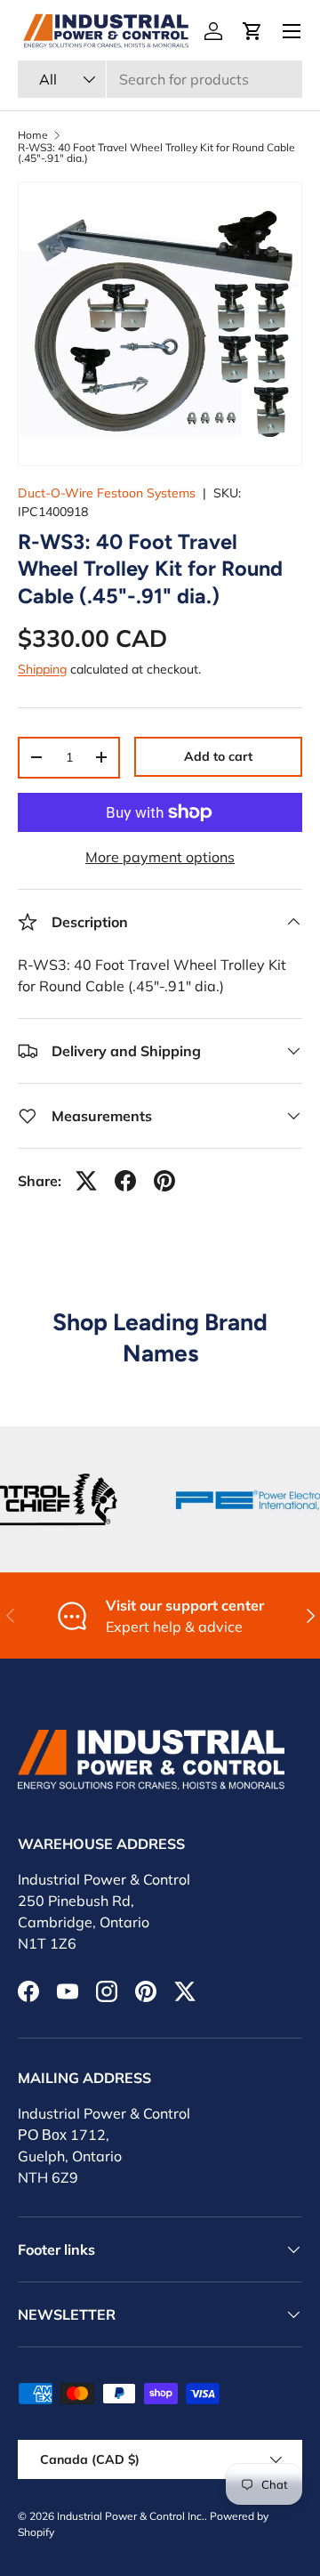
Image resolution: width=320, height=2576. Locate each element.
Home (33, 135)
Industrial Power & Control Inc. (131, 2516)
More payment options (160, 857)
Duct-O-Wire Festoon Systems (107, 493)
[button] (252, 31)
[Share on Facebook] (125, 1181)
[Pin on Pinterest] (164, 1181)
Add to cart (218, 756)
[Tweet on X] (86, 1181)
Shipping (42, 669)
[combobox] (160, 79)
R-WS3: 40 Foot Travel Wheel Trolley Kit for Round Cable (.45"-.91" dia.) (156, 153)
